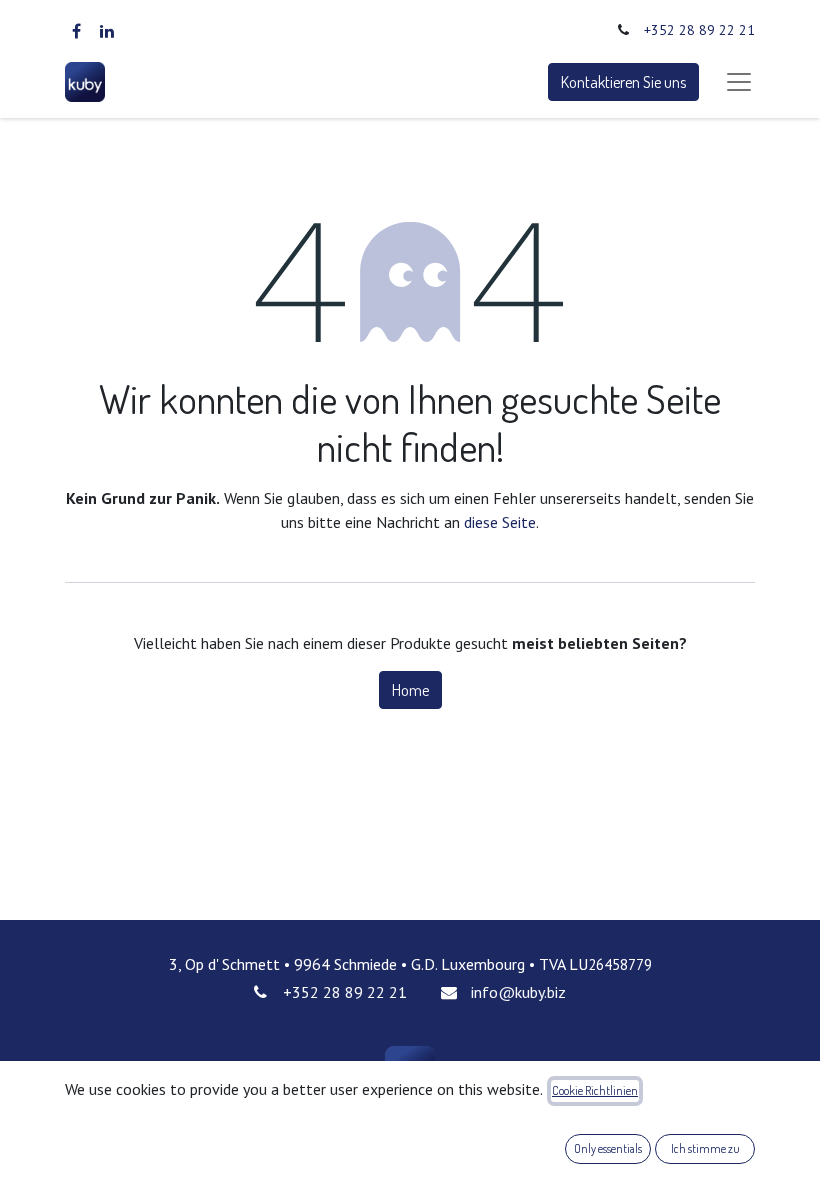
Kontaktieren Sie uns (623, 82)
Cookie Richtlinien (595, 1090)
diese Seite (500, 522)
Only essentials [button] (608, 1148)
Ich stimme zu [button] (705, 1148)
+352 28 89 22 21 (699, 30)
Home (410, 690)
